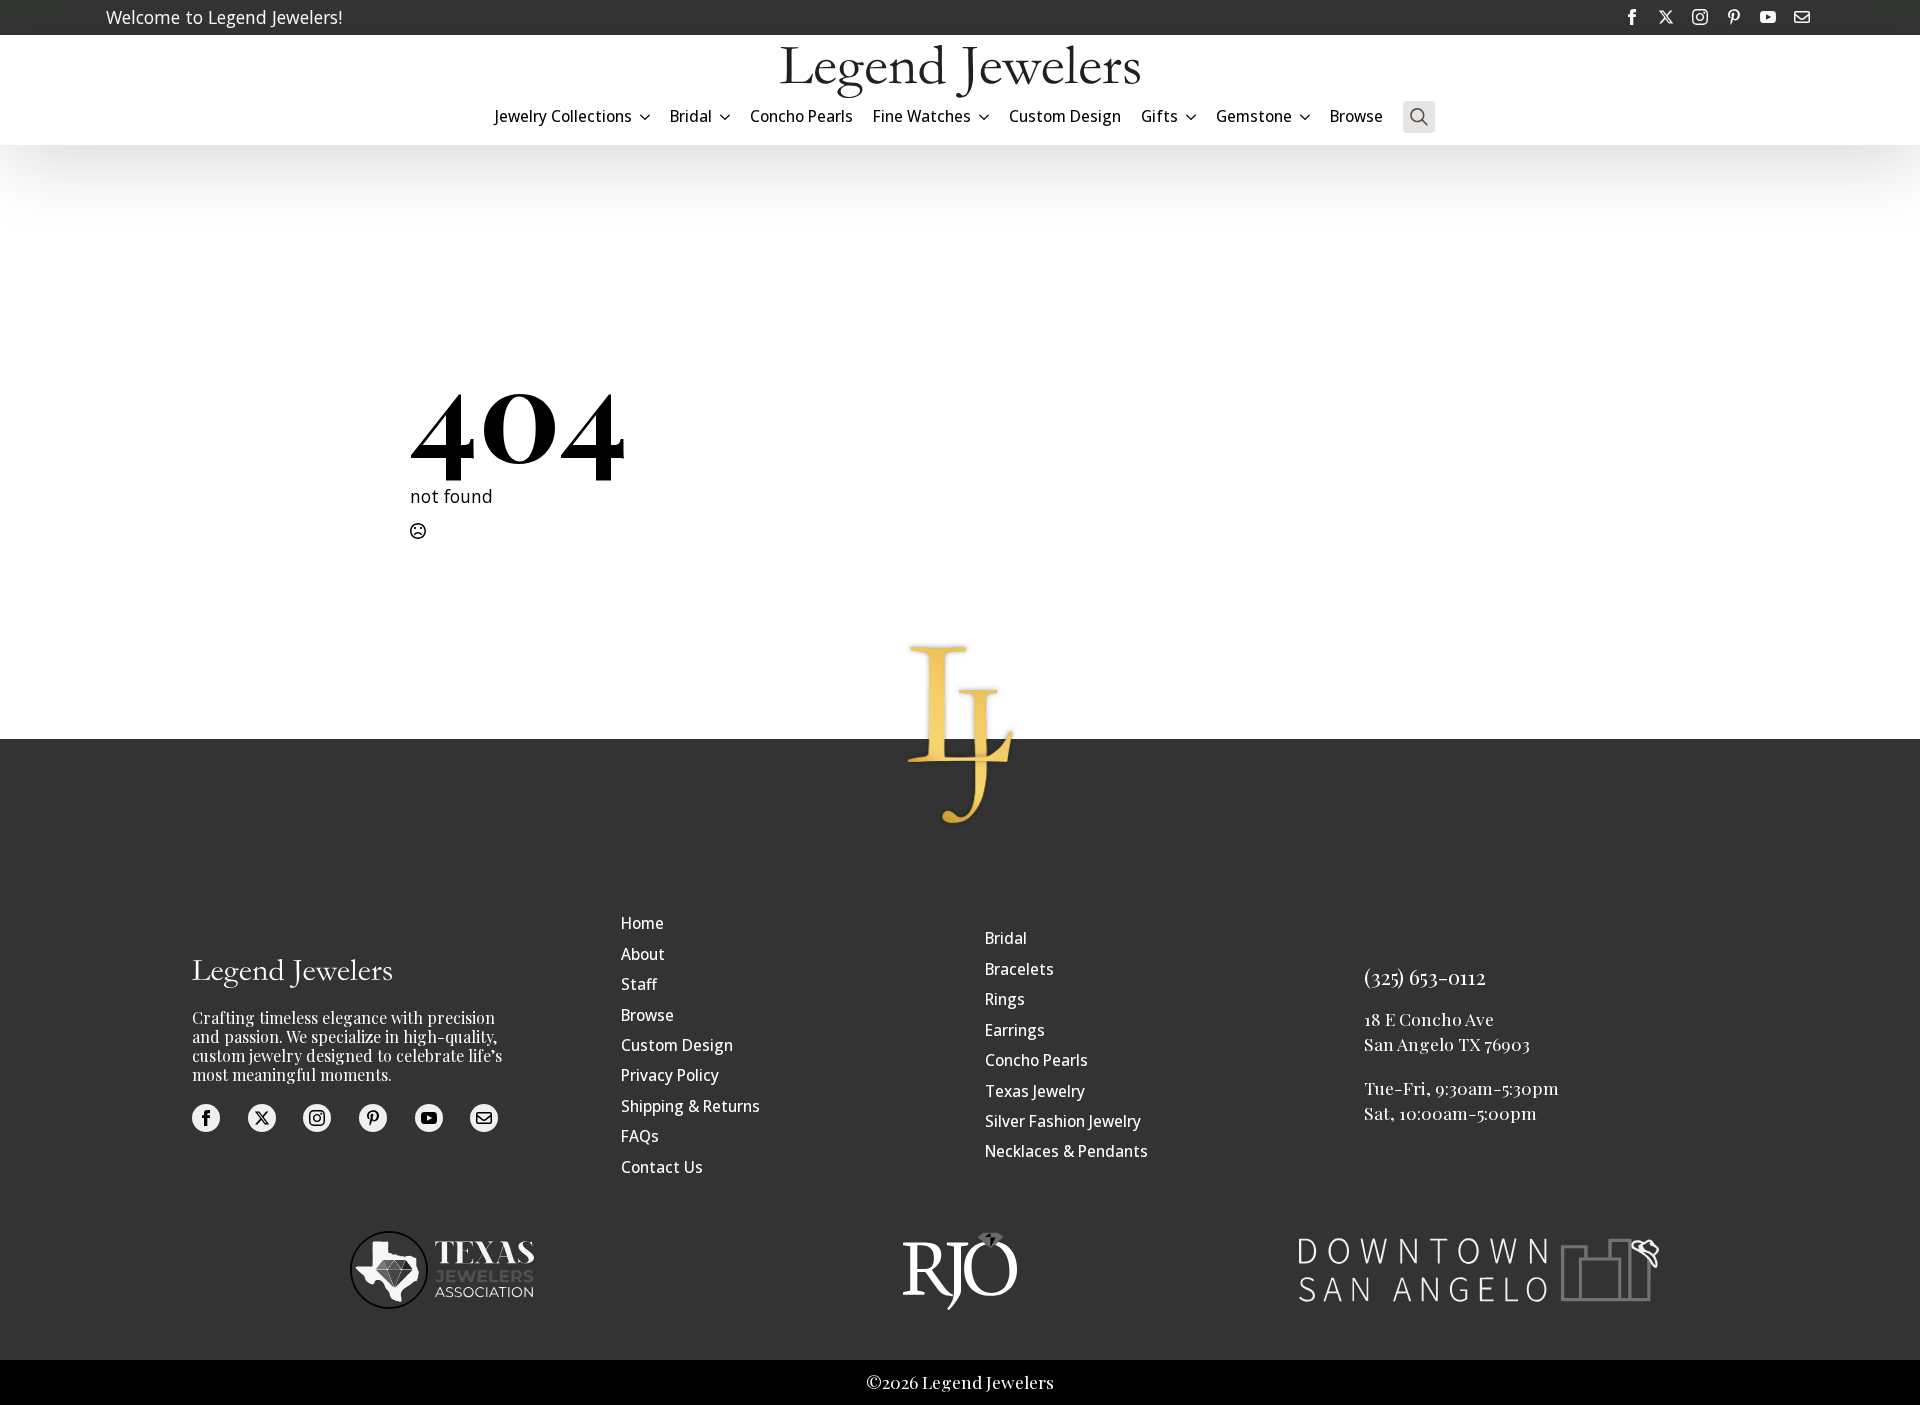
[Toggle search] (1419, 117)
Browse (1356, 116)
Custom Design (1065, 116)
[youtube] (1768, 17)
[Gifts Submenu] (1192, 116)
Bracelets (1019, 969)
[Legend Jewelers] (960, 71)
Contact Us (662, 1167)
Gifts (1159, 116)
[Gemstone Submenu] (1306, 116)
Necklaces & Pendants (1066, 1151)
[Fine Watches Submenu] (985, 116)
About (643, 954)
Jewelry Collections (563, 116)
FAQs (640, 1136)
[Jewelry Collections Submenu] (646, 116)
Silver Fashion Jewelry (1063, 1121)
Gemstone (1254, 116)
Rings (1005, 999)
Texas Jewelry (1035, 1091)
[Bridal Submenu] (726, 116)
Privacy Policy (670, 1075)
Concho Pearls (801, 116)
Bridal (1006, 938)
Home (642, 923)
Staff (639, 984)
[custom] (1734, 17)
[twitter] (1666, 17)
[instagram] (1700, 17)
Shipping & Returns (690, 1106)
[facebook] (1632, 17)
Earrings (1015, 1030)
